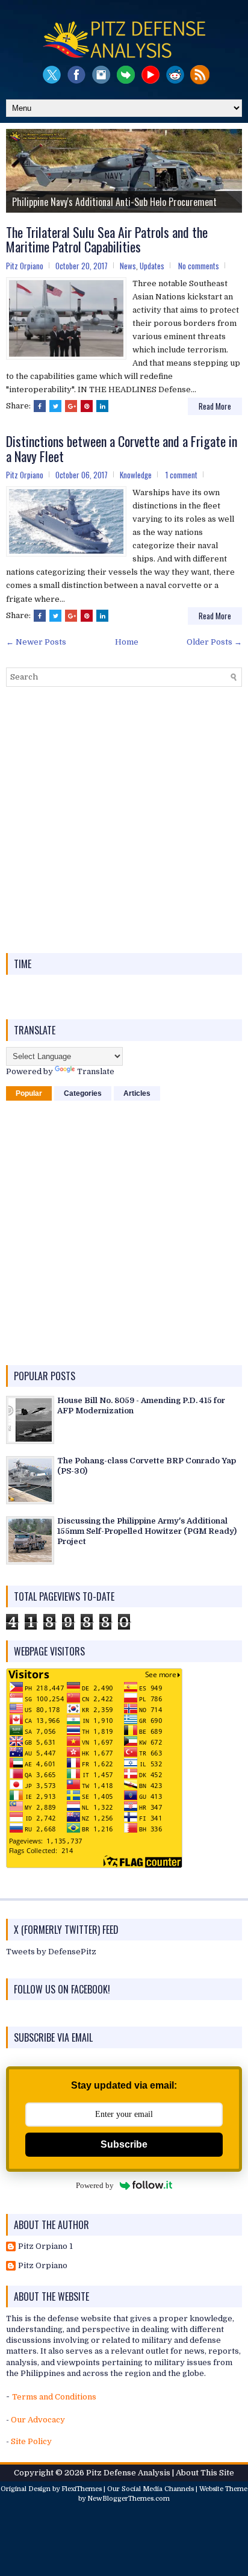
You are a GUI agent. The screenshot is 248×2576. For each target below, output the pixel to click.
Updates (152, 266)
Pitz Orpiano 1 (45, 2246)
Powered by (95, 2185)
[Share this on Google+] (71, 406)
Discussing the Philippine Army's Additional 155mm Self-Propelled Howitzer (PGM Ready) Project (147, 1531)
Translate (96, 1071)
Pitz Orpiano (43, 2265)
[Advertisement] (124, 820)
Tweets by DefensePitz (51, 1952)
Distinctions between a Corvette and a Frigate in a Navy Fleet (122, 448)
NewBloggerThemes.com (129, 2499)
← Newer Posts (36, 642)
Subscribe (124, 2144)
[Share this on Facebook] (40, 406)
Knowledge (136, 475)
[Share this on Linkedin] (102, 406)
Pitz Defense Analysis (128, 2473)
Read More (215, 406)
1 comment (181, 475)
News (128, 266)
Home (127, 642)
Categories (83, 1093)
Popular (29, 1093)
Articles (137, 1093)
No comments (199, 266)
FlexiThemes (82, 2489)
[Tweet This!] (55, 406)
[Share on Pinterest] (87, 406)
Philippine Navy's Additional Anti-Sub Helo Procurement (114, 202)
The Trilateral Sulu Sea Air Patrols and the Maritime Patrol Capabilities (107, 239)
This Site (217, 2473)
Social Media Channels (158, 2489)
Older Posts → (214, 642)
